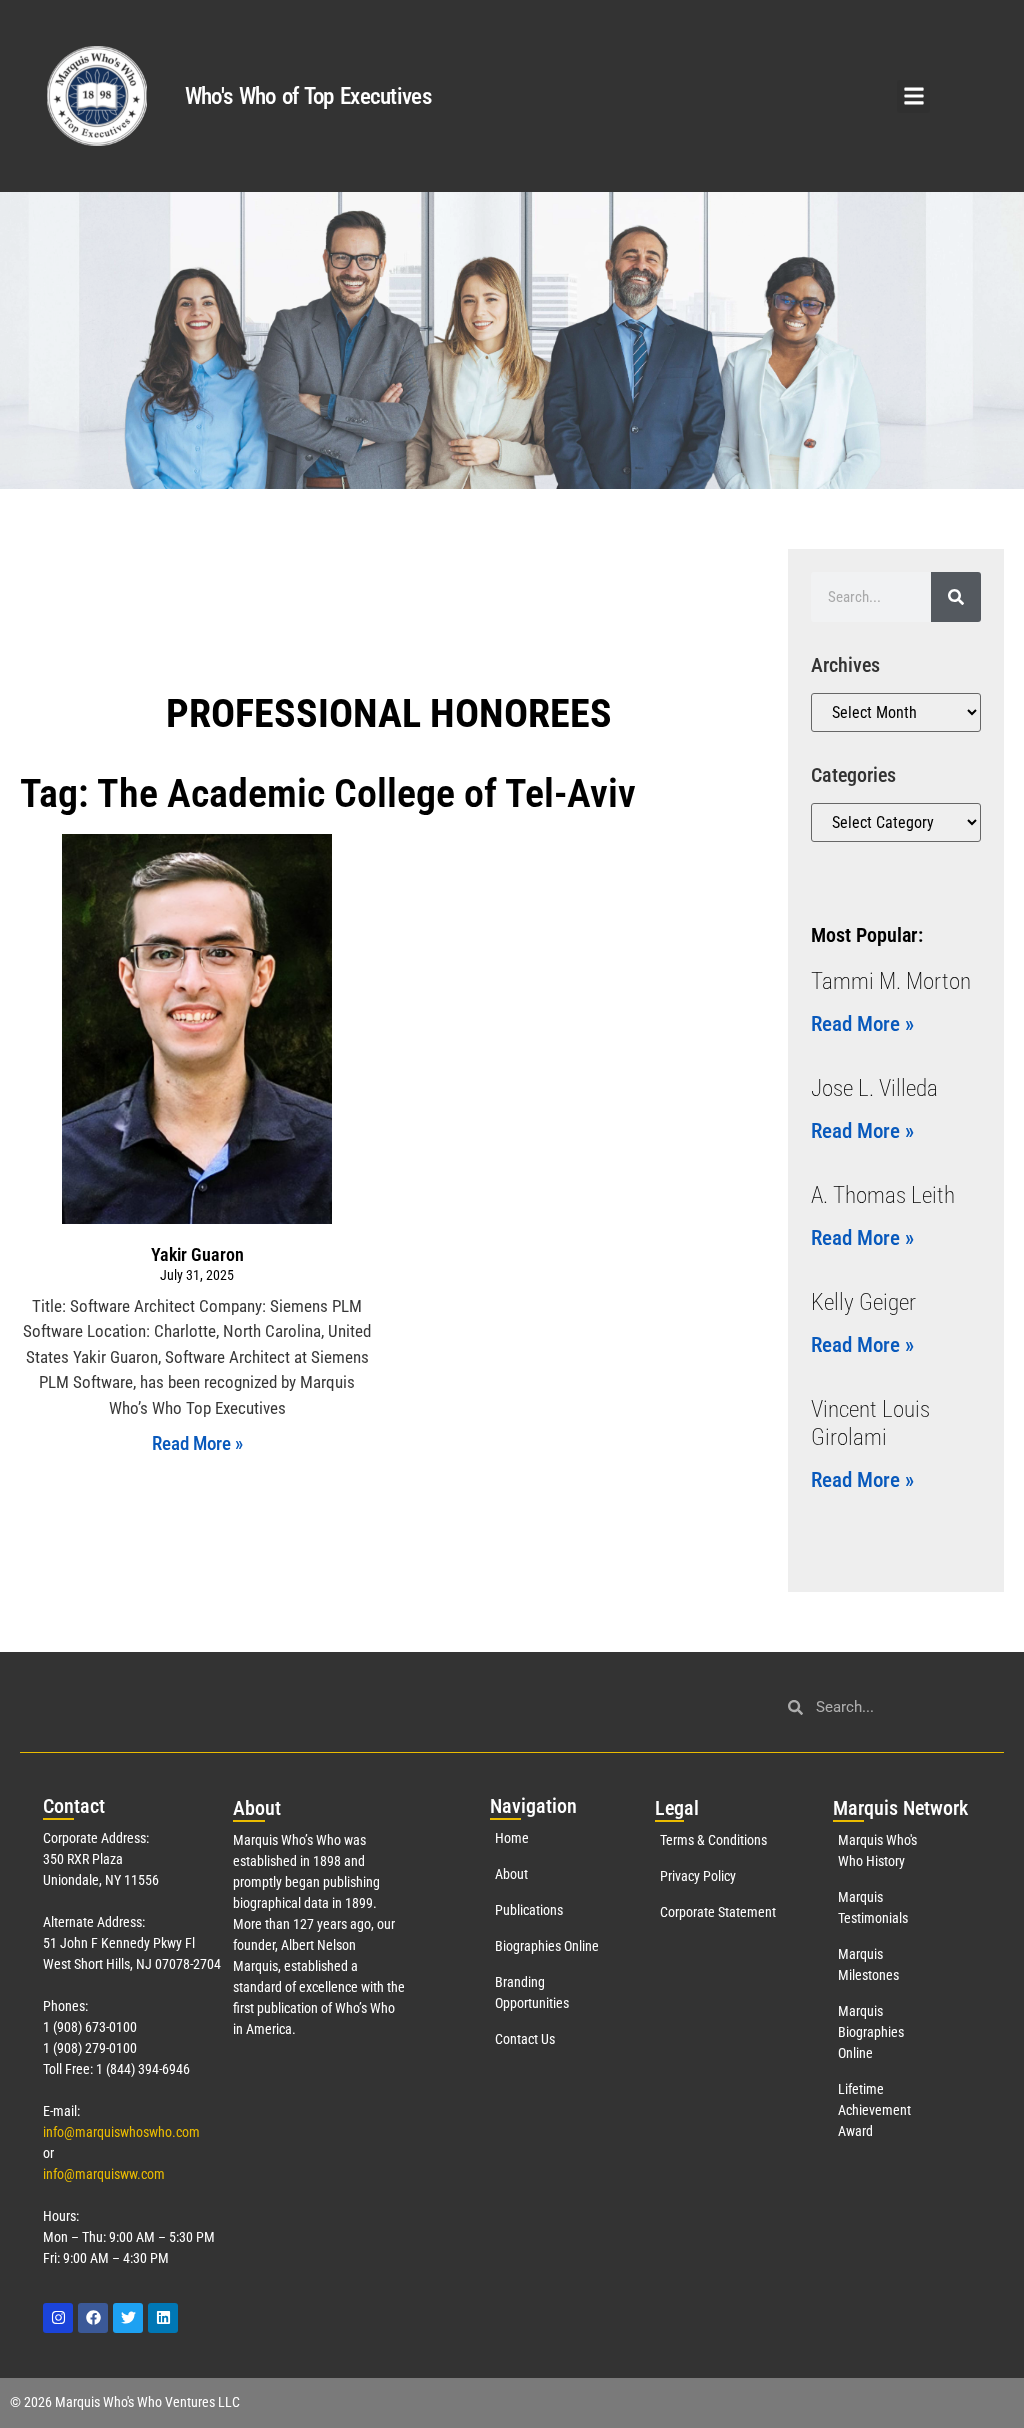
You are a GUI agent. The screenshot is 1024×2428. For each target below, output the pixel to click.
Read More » (197, 1443)
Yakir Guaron (197, 1254)
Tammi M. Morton (891, 981)
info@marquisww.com (104, 2174)
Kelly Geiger (863, 1302)
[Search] (956, 597)
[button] (913, 96)
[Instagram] (58, 2318)
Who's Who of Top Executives (308, 96)
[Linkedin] (163, 2318)
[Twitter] (128, 2318)
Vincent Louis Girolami (870, 1423)
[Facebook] (93, 2318)
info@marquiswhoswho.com (121, 2132)
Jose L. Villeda (874, 1088)
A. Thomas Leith (883, 1195)
